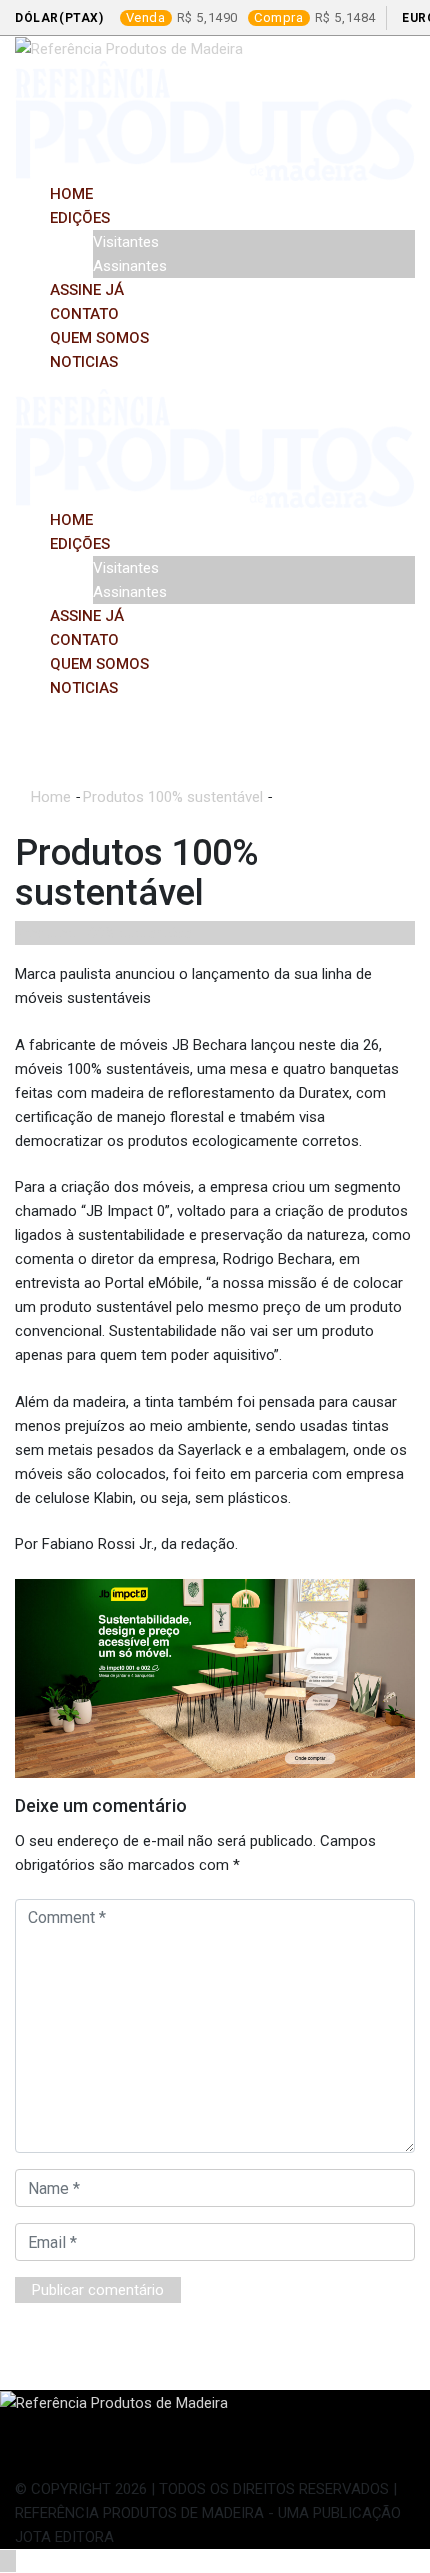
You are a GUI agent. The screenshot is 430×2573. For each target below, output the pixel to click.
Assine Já (87, 290)
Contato (84, 314)
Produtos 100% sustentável (173, 797)
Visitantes (126, 242)
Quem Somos (99, 338)
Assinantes (130, 266)
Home (71, 194)
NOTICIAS (84, 362)
